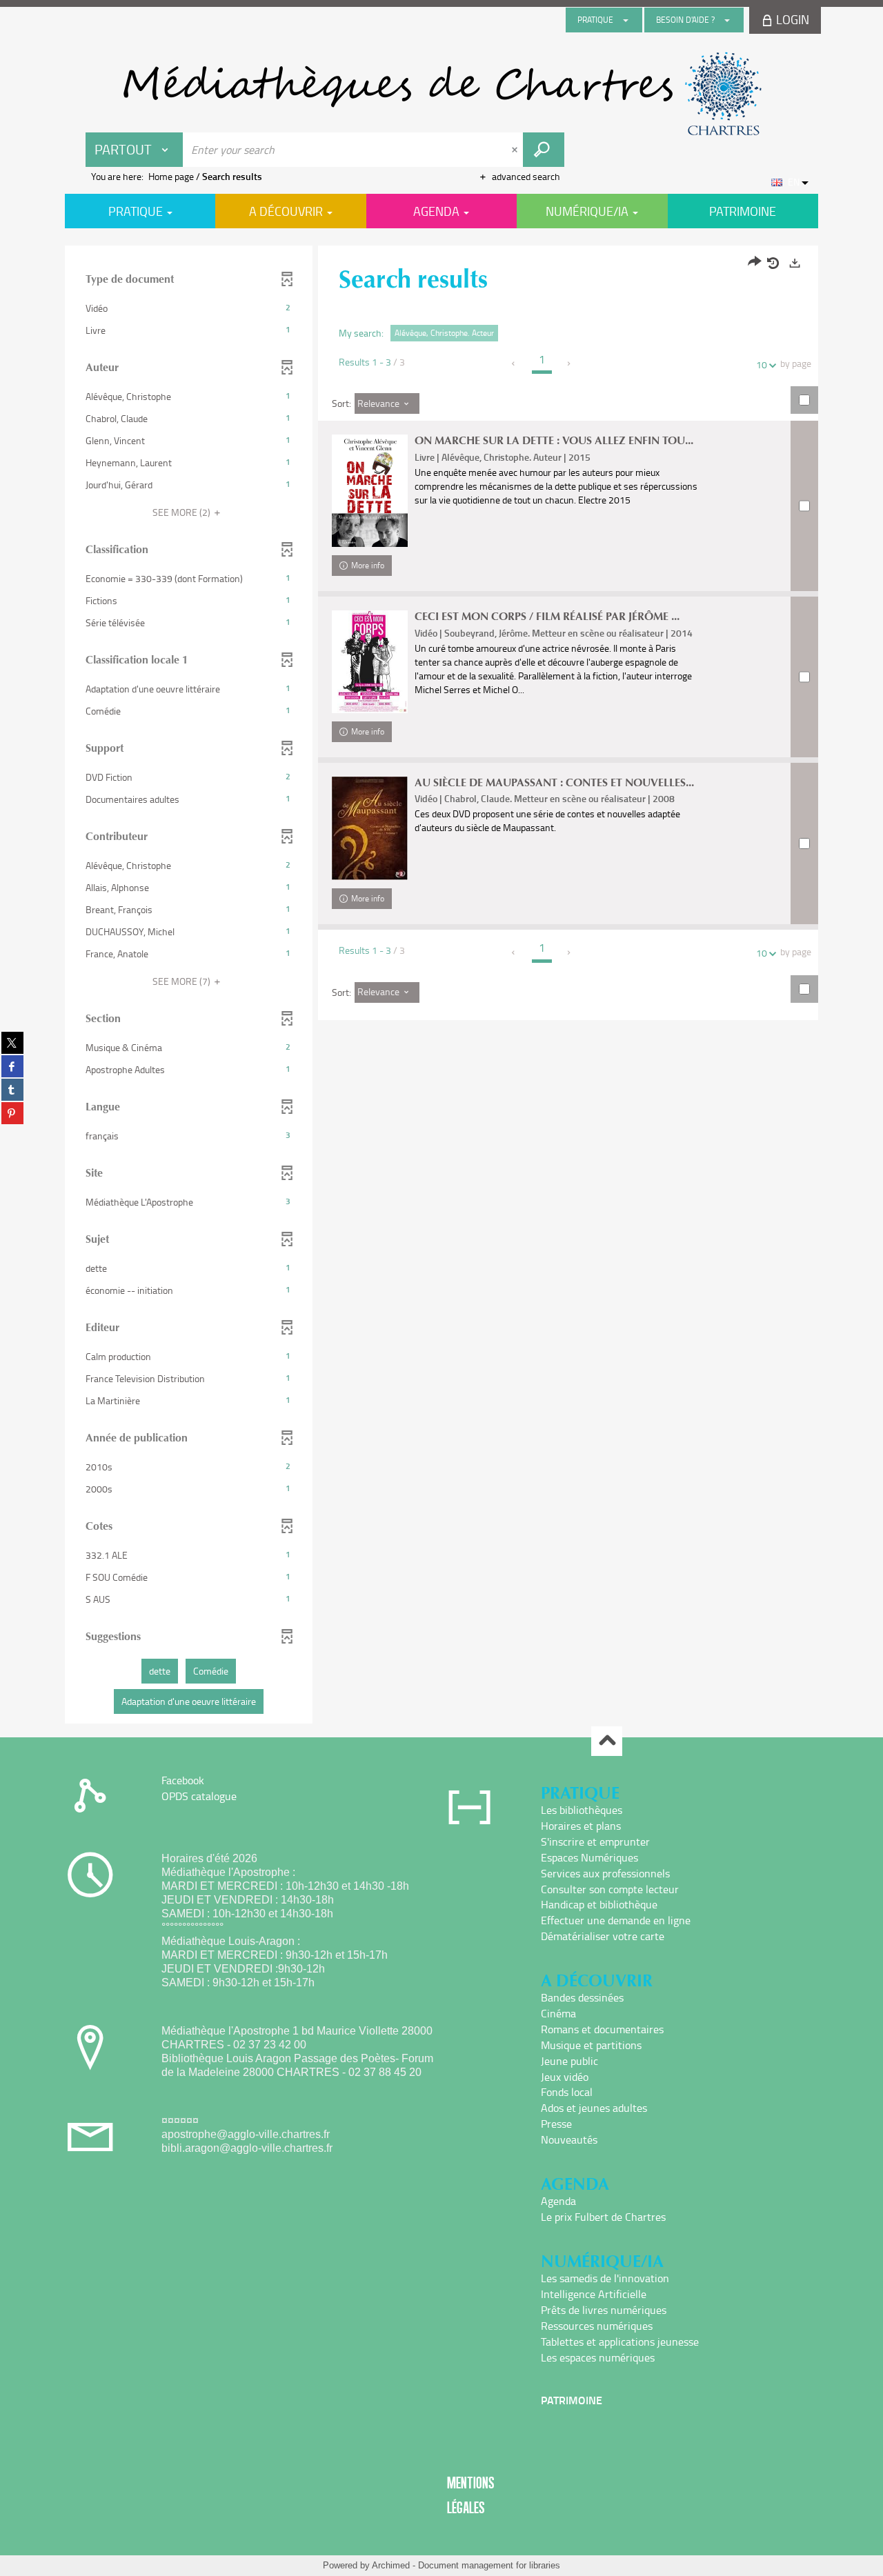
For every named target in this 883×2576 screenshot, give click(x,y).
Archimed (391, 2565)
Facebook (183, 1780)
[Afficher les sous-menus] (626, 20)
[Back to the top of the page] (607, 1741)
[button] (189, 308)
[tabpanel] (441, 986)
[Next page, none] (569, 363)
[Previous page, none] (514, 363)
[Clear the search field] (516, 150)
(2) (182, 512)
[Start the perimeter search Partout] (544, 150)
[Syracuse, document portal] (441, 94)
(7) (182, 981)
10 (762, 365)
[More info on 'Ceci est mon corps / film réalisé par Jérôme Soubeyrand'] (370, 661)
